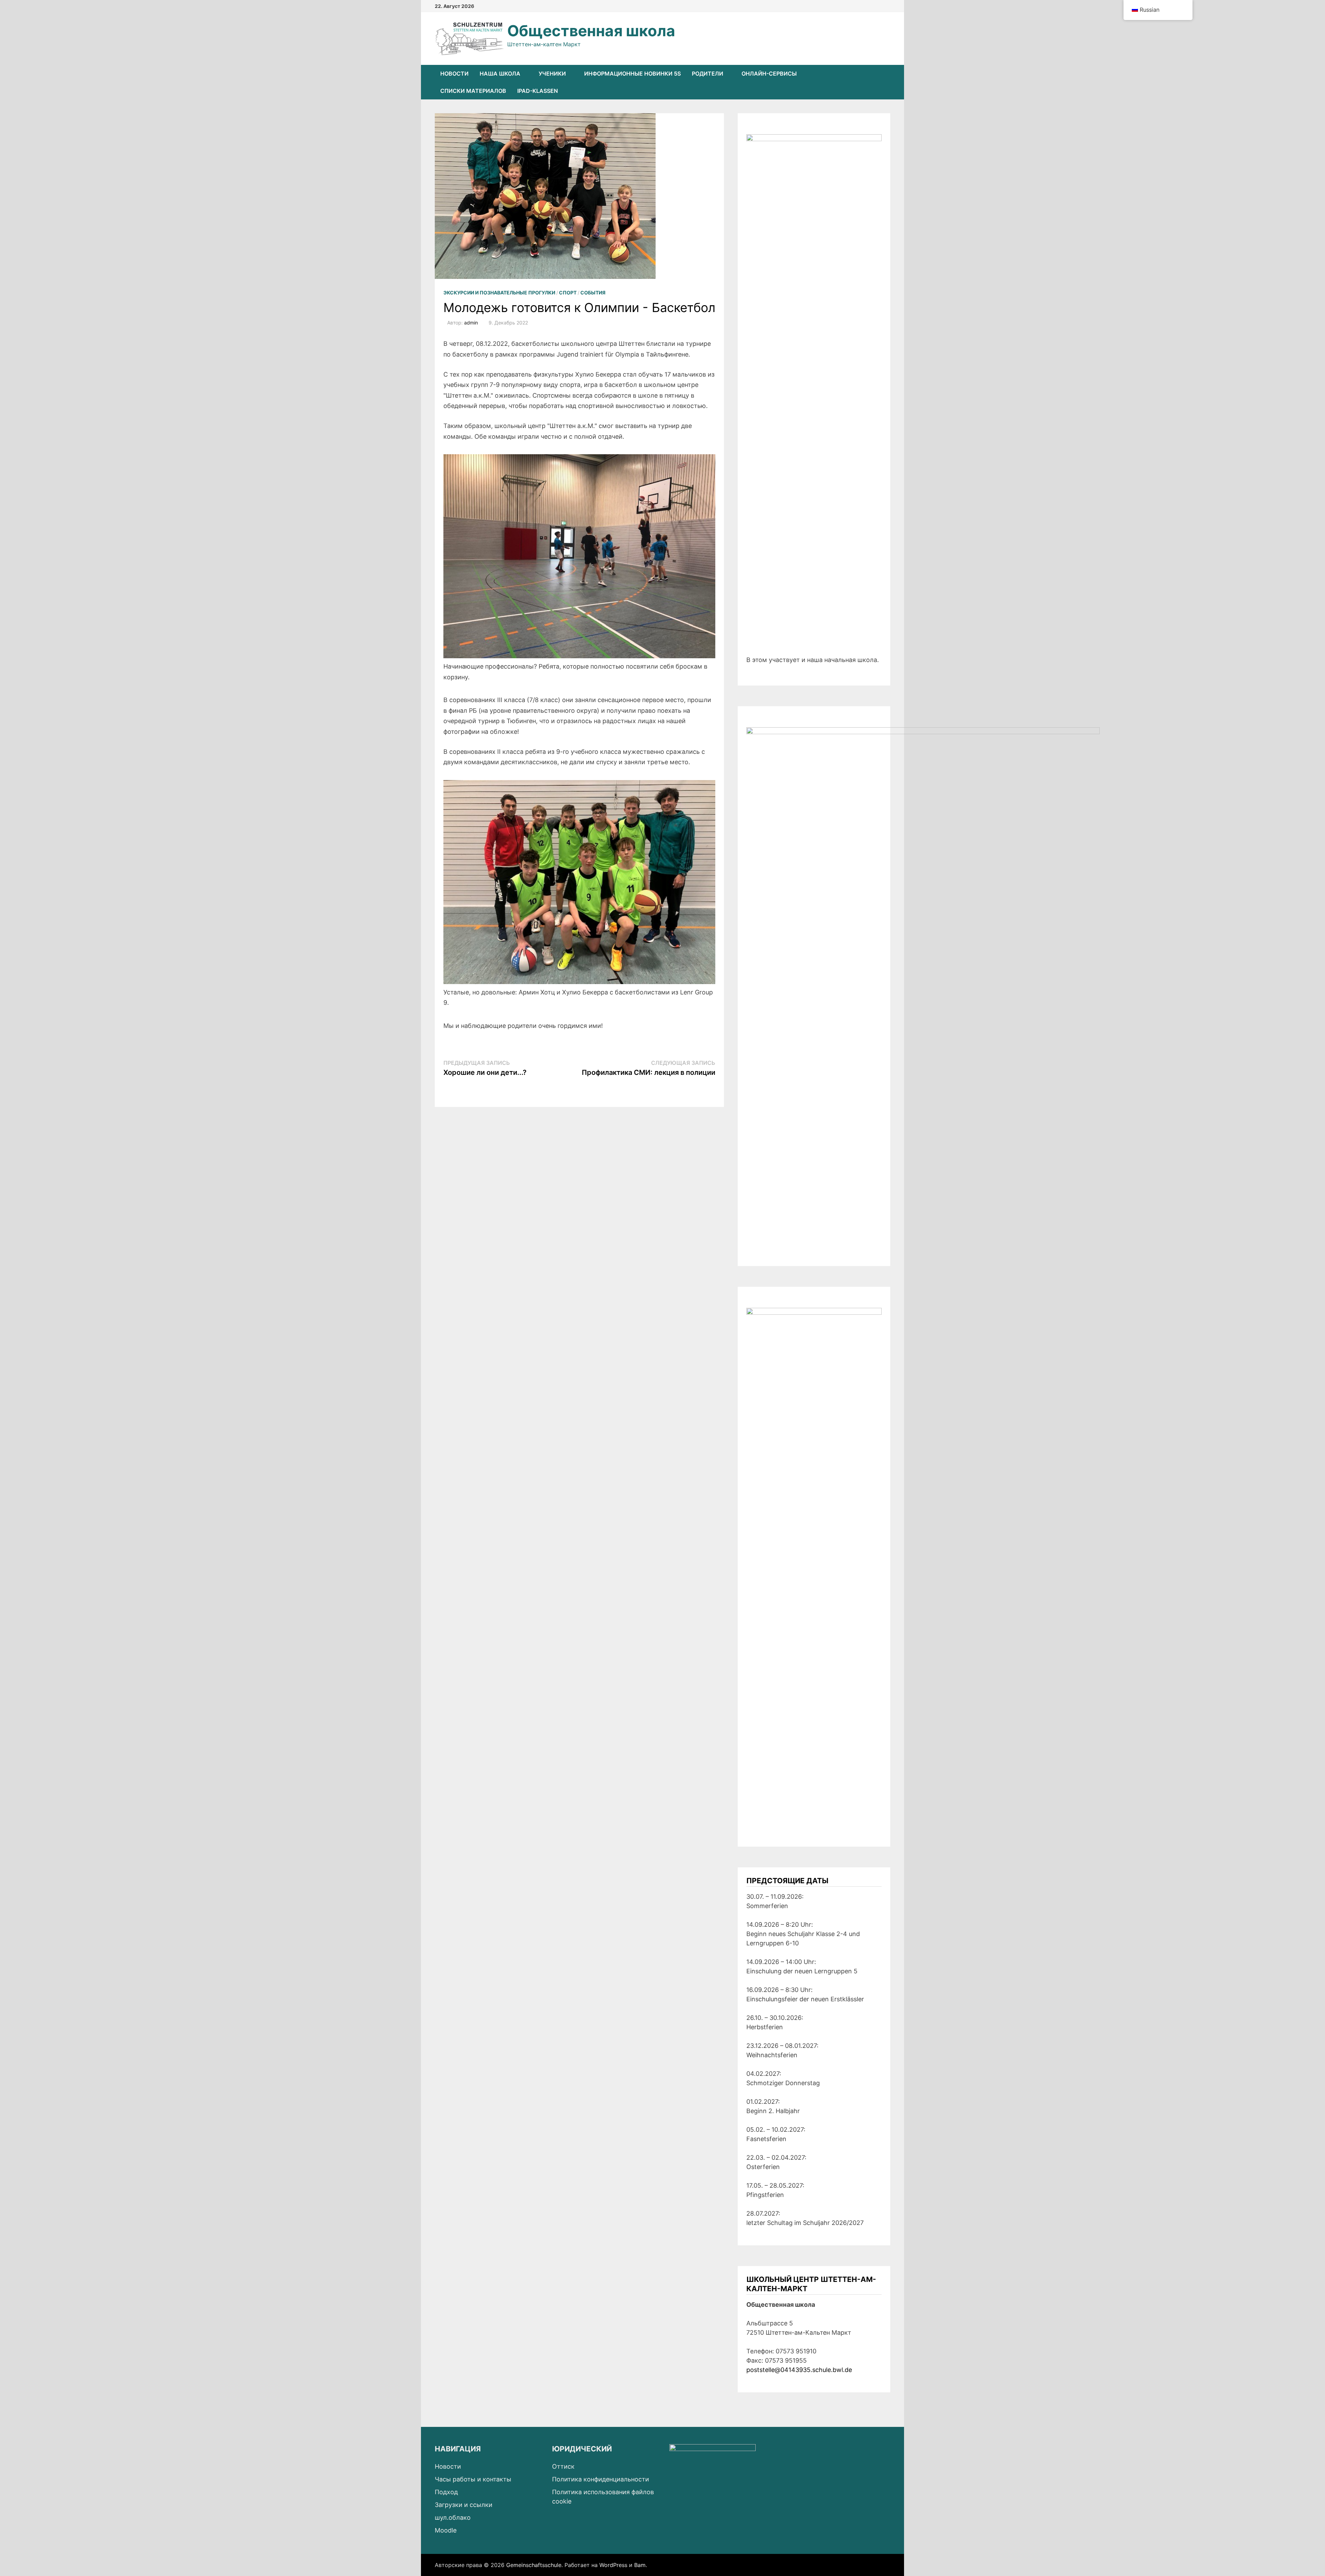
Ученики (552, 74)
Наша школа (500, 74)
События (593, 293)
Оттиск (563, 2466)
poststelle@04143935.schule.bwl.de (799, 2370)
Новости (454, 74)
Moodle (446, 2530)
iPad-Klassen (538, 91)
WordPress (613, 2565)
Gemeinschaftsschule (534, 2565)
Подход (446, 2492)
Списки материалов (473, 91)
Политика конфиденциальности (601, 2479)
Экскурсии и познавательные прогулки (499, 293)
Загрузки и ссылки (464, 2505)
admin (471, 323)
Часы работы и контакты (473, 2479)
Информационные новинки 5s (632, 74)
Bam (640, 2565)
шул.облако (453, 2517)
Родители (708, 74)
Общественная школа (591, 31)
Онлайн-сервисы (769, 74)
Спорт (568, 293)
